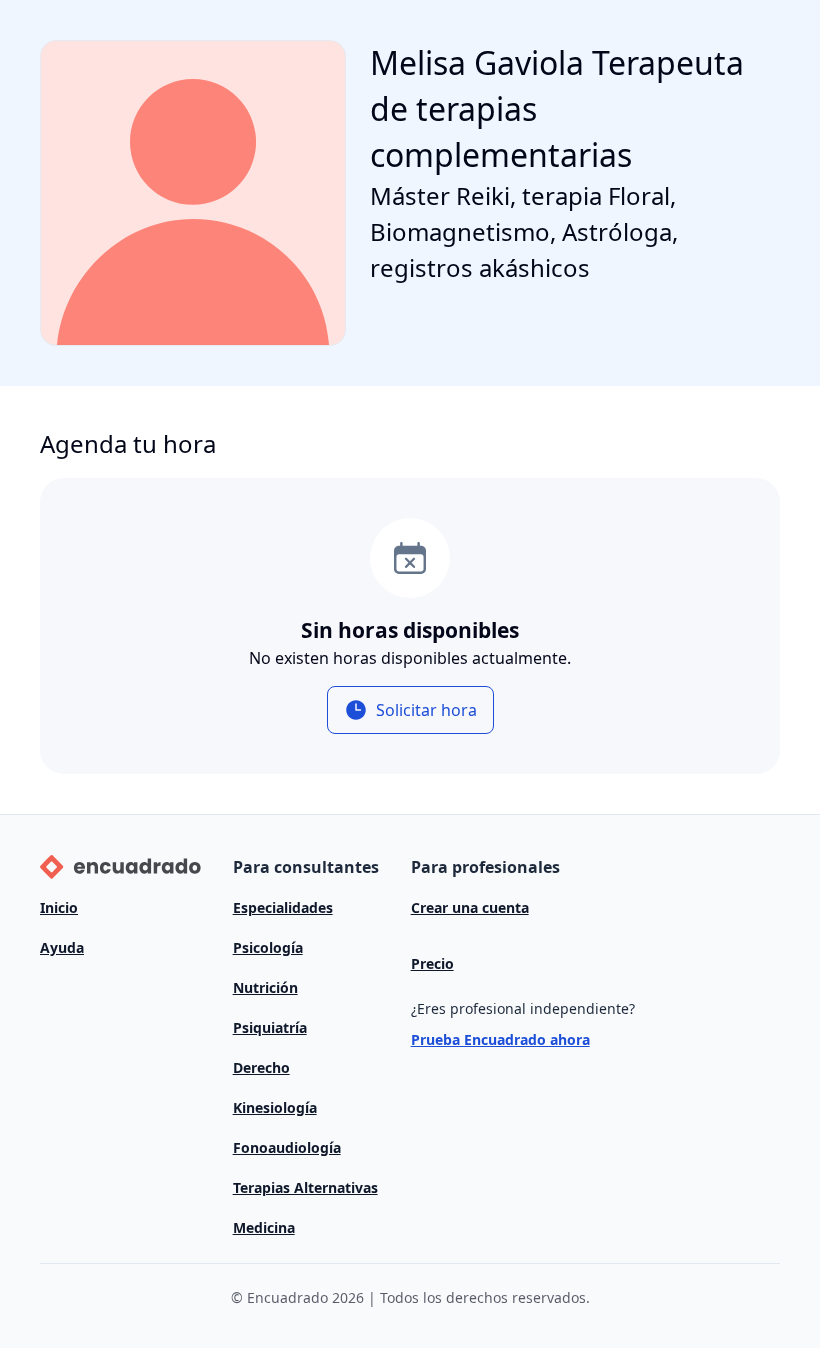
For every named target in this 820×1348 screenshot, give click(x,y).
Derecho (261, 1067)
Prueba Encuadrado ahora (500, 1039)
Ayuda (62, 947)
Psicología (268, 947)
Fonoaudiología (287, 1147)
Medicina (264, 1227)
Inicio (59, 907)
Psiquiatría (270, 1027)
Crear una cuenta (470, 907)
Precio (432, 963)
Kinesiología (275, 1107)
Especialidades (283, 907)
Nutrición (265, 987)
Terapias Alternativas (305, 1187)
